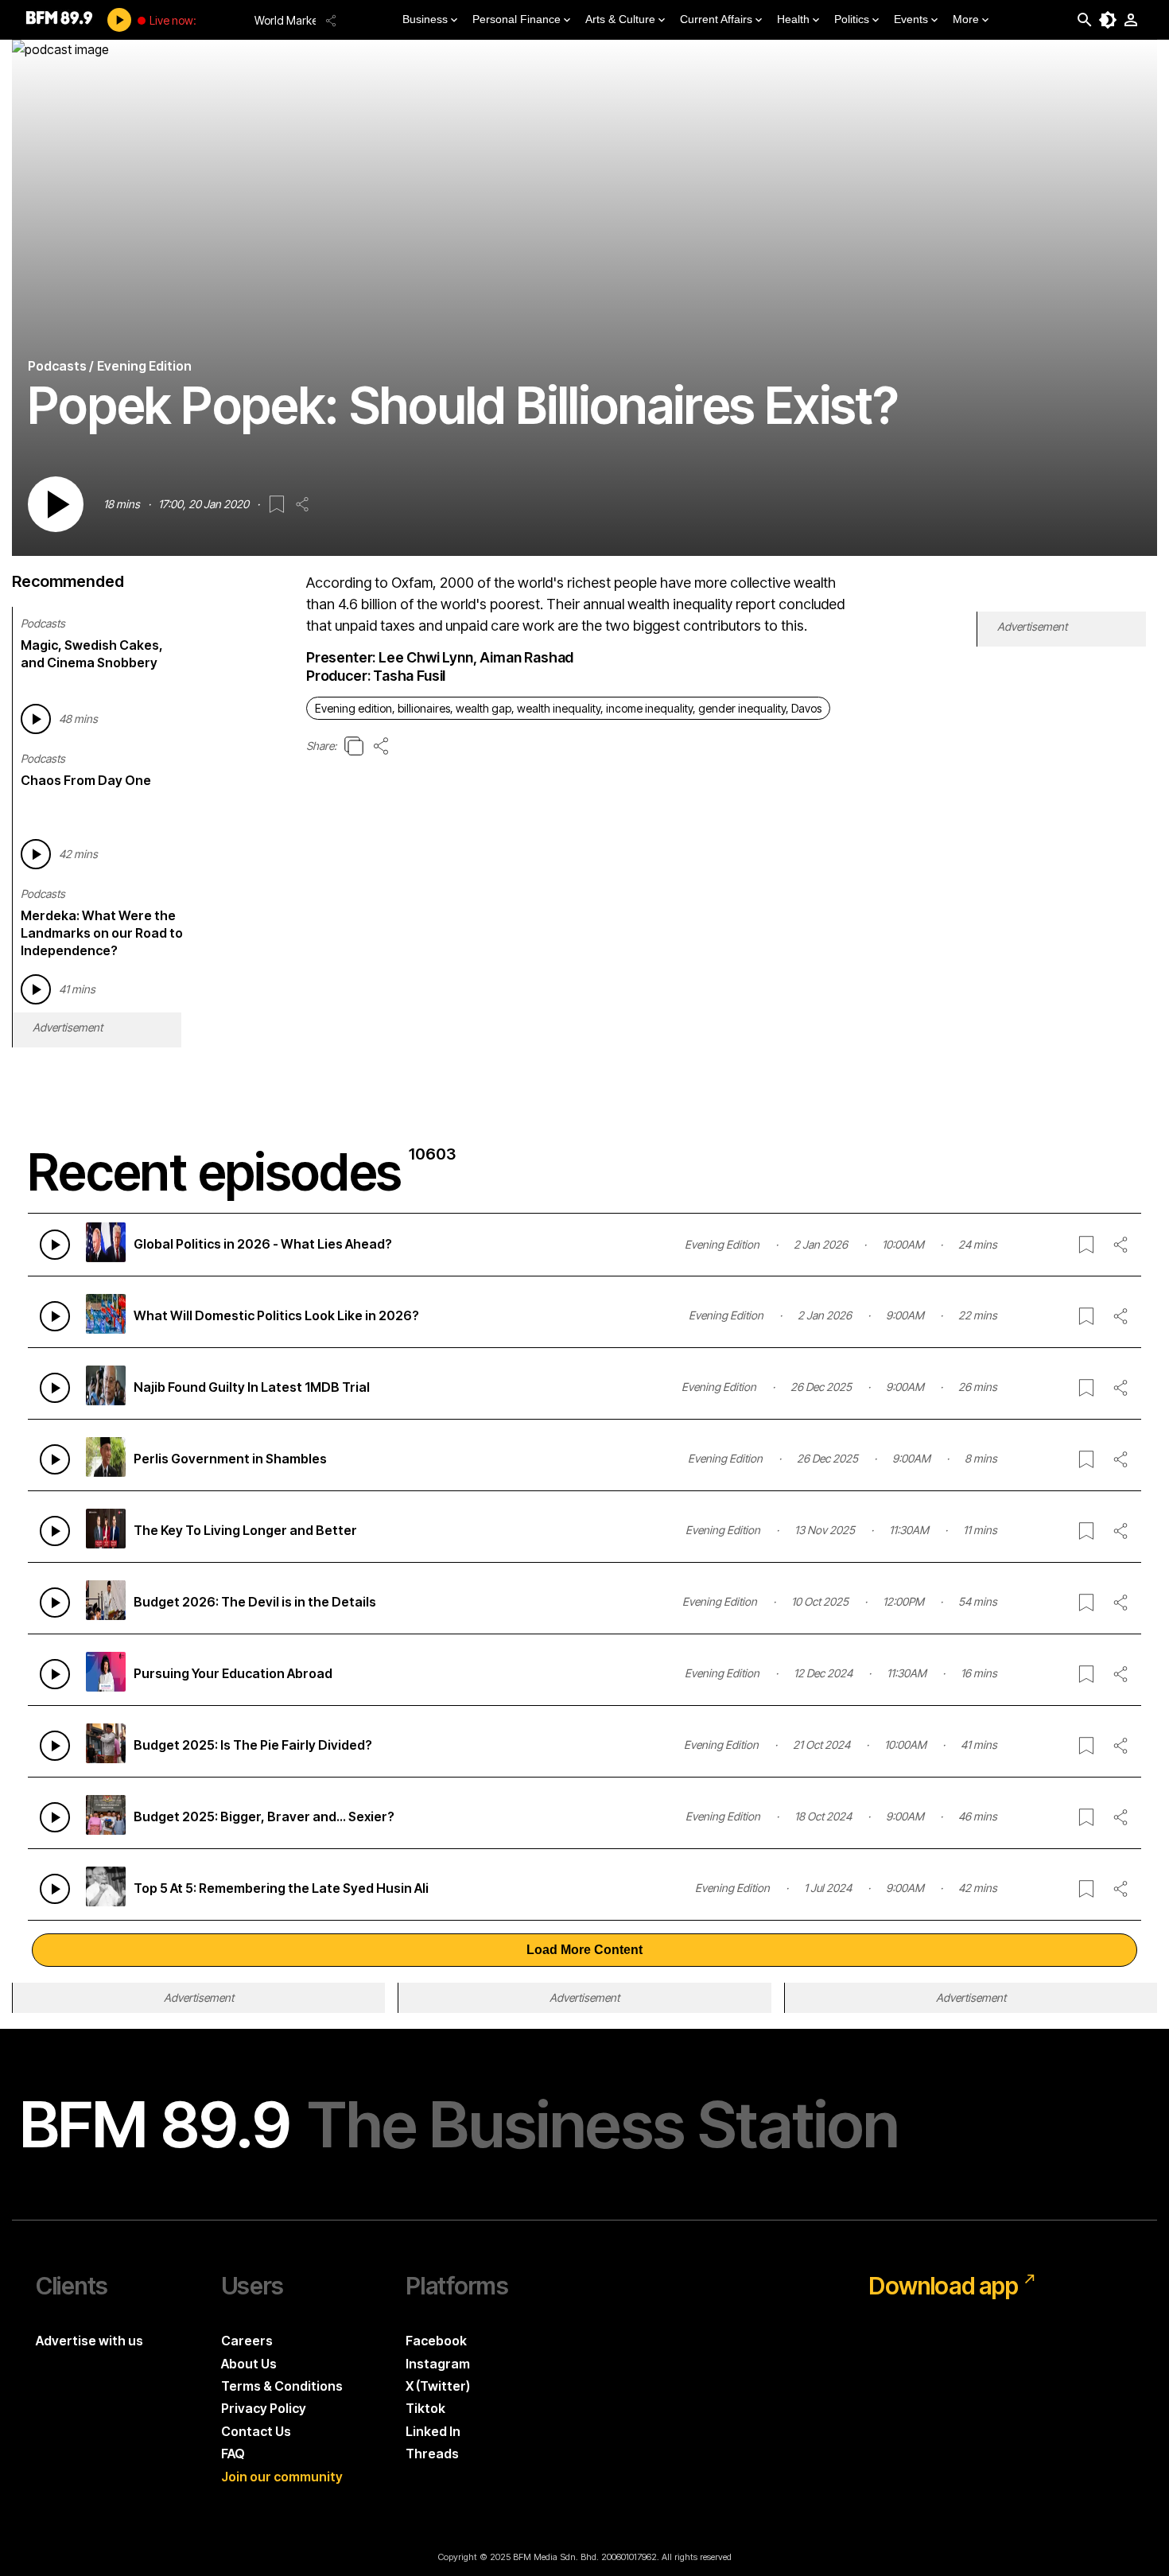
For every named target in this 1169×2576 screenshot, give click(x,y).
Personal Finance (517, 19)
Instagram (438, 2364)
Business (425, 19)
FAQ (233, 2454)
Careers (247, 2341)
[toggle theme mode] (1108, 20)
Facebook (436, 2341)
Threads (432, 2454)
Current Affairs (716, 19)
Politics (852, 19)
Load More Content (584, 1950)
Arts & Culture (620, 19)
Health (793, 19)
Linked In (433, 2431)
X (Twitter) (438, 2386)
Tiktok (425, 2408)
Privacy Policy (264, 2408)
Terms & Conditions (282, 2386)
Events (911, 19)
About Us (249, 2364)
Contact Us (256, 2431)
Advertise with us (89, 2341)
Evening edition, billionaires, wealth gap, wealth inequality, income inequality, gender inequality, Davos (568, 708)
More (966, 19)
